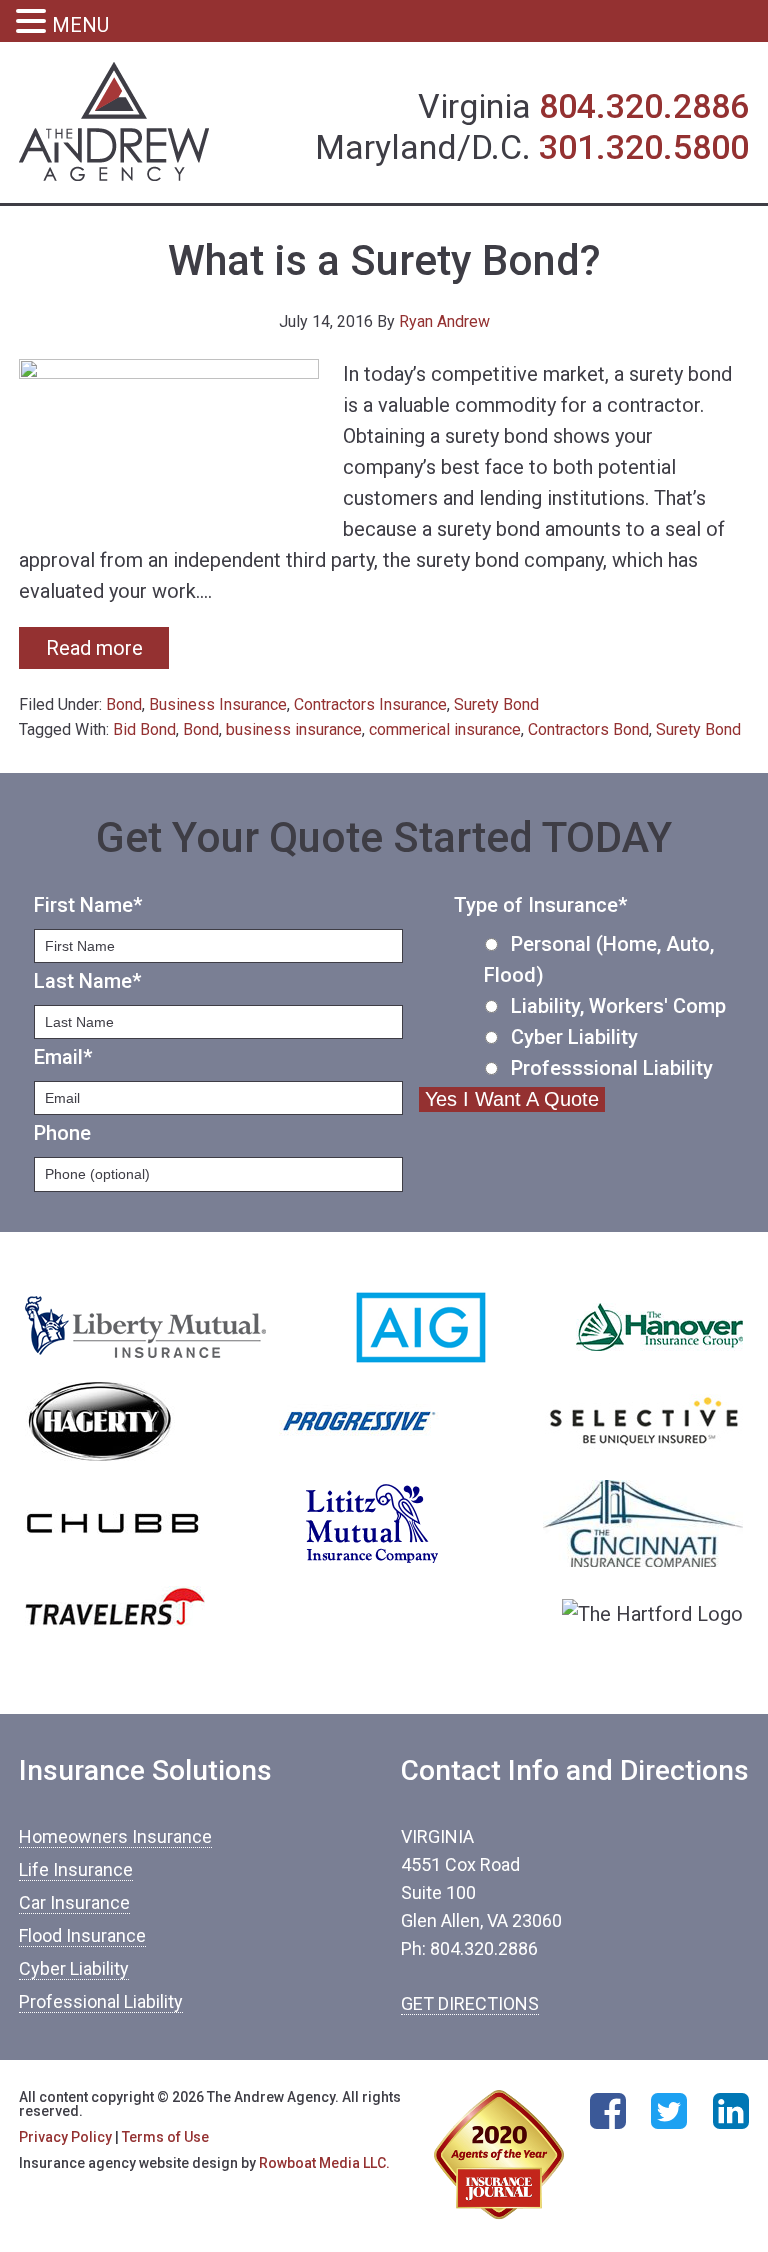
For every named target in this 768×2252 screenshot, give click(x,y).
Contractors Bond (588, 729)
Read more (94, 648)
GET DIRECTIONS (470, 2003)
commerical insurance (445, 729)
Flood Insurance (82, 1935)
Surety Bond (496, 704)
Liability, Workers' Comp (618, 1006)
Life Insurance (76, 1869)
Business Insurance (218, 704)
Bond (124, 704)
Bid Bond (144, 729)
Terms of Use (165, 2137)
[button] (34, 23)
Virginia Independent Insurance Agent (114, 122)
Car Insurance (74, 1902)
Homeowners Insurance (115, 1836)
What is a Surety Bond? (384, 260)
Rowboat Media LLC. (324, 2163)
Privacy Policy (65, 2137)
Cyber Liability (574, 1037)
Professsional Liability (612, 1068)
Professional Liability (101, 2001)
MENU (80, 25)
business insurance (294, 729)
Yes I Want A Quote (512, 1099)
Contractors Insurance (370, 704)
